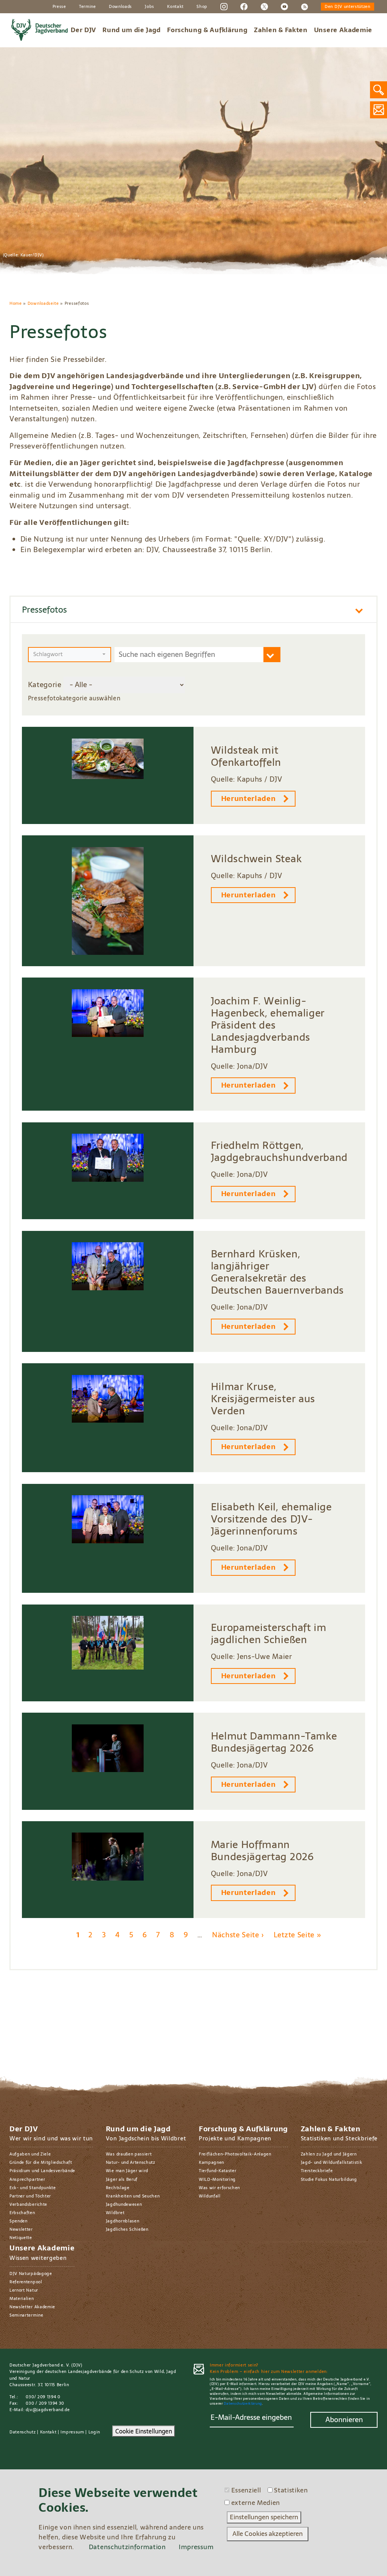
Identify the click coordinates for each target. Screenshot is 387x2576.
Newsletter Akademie (32, 2307)
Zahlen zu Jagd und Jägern (329, 2154)
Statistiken (291, 2491)
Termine (87, 6)
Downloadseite (43, 303)
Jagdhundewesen (124, 2204)
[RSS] (304, 6)
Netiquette (21, 2238)
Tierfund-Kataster (218, 2171)
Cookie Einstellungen (144, 2431)
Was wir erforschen (219, 2188)
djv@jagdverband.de (48, 2410)
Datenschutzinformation (127, 2547)
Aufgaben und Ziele (30, 2154)
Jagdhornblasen (123, 2221)
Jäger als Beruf (122, 2179)
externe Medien (256, 2503)
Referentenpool (26, 2282)
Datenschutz (23, 2432)
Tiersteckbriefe (317, 2171)
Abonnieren (344, 2420)
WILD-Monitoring (217, 2179)
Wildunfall (210, 2196)
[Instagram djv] (224, 6)
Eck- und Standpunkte (33, 2188)
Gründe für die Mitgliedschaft (41, 2162)
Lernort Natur (24, 2290)
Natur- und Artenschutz (131, 2162)
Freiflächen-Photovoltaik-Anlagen (235, 2154)
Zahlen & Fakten (281, 30)
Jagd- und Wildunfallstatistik (332, 2162)
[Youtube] (284, 6)
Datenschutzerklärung (243, 2404)
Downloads (120, 6)
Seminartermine (26, 2315)
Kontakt (175, 6)
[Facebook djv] (244, 6)
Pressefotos (44, 609)
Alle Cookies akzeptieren (268, 2534)
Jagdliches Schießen (127, 2229)
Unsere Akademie (343, 30)
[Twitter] (264, 6)
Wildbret (115, 2213)
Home (16, 303)
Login (94, 2432)
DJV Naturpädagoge (31, 2273)
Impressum (72, 2432)
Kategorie (45, 685)
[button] (70, 655)
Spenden (19, 2221)
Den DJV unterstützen (348, 6)
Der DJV (83, 30)
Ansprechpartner (27, 2179)
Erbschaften (22, 2213)
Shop (202, 6)
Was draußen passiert (129, 2154)
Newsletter (21, 2229)
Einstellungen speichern (264, 2517)
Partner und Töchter (30, 2196)
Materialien (22, 2298)
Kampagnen (211, 2162)
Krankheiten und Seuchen (133, 2196)
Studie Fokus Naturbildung (329, 2179)
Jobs (149, 6)
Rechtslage (118, 2188)
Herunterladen (248, 798)
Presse (59, 6)
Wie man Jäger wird (127, 2171)
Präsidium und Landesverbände (42, 2171)
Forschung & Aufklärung (207, 30)
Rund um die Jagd (132, 30)
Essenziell (246, 2491)
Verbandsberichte (28, 2204)
